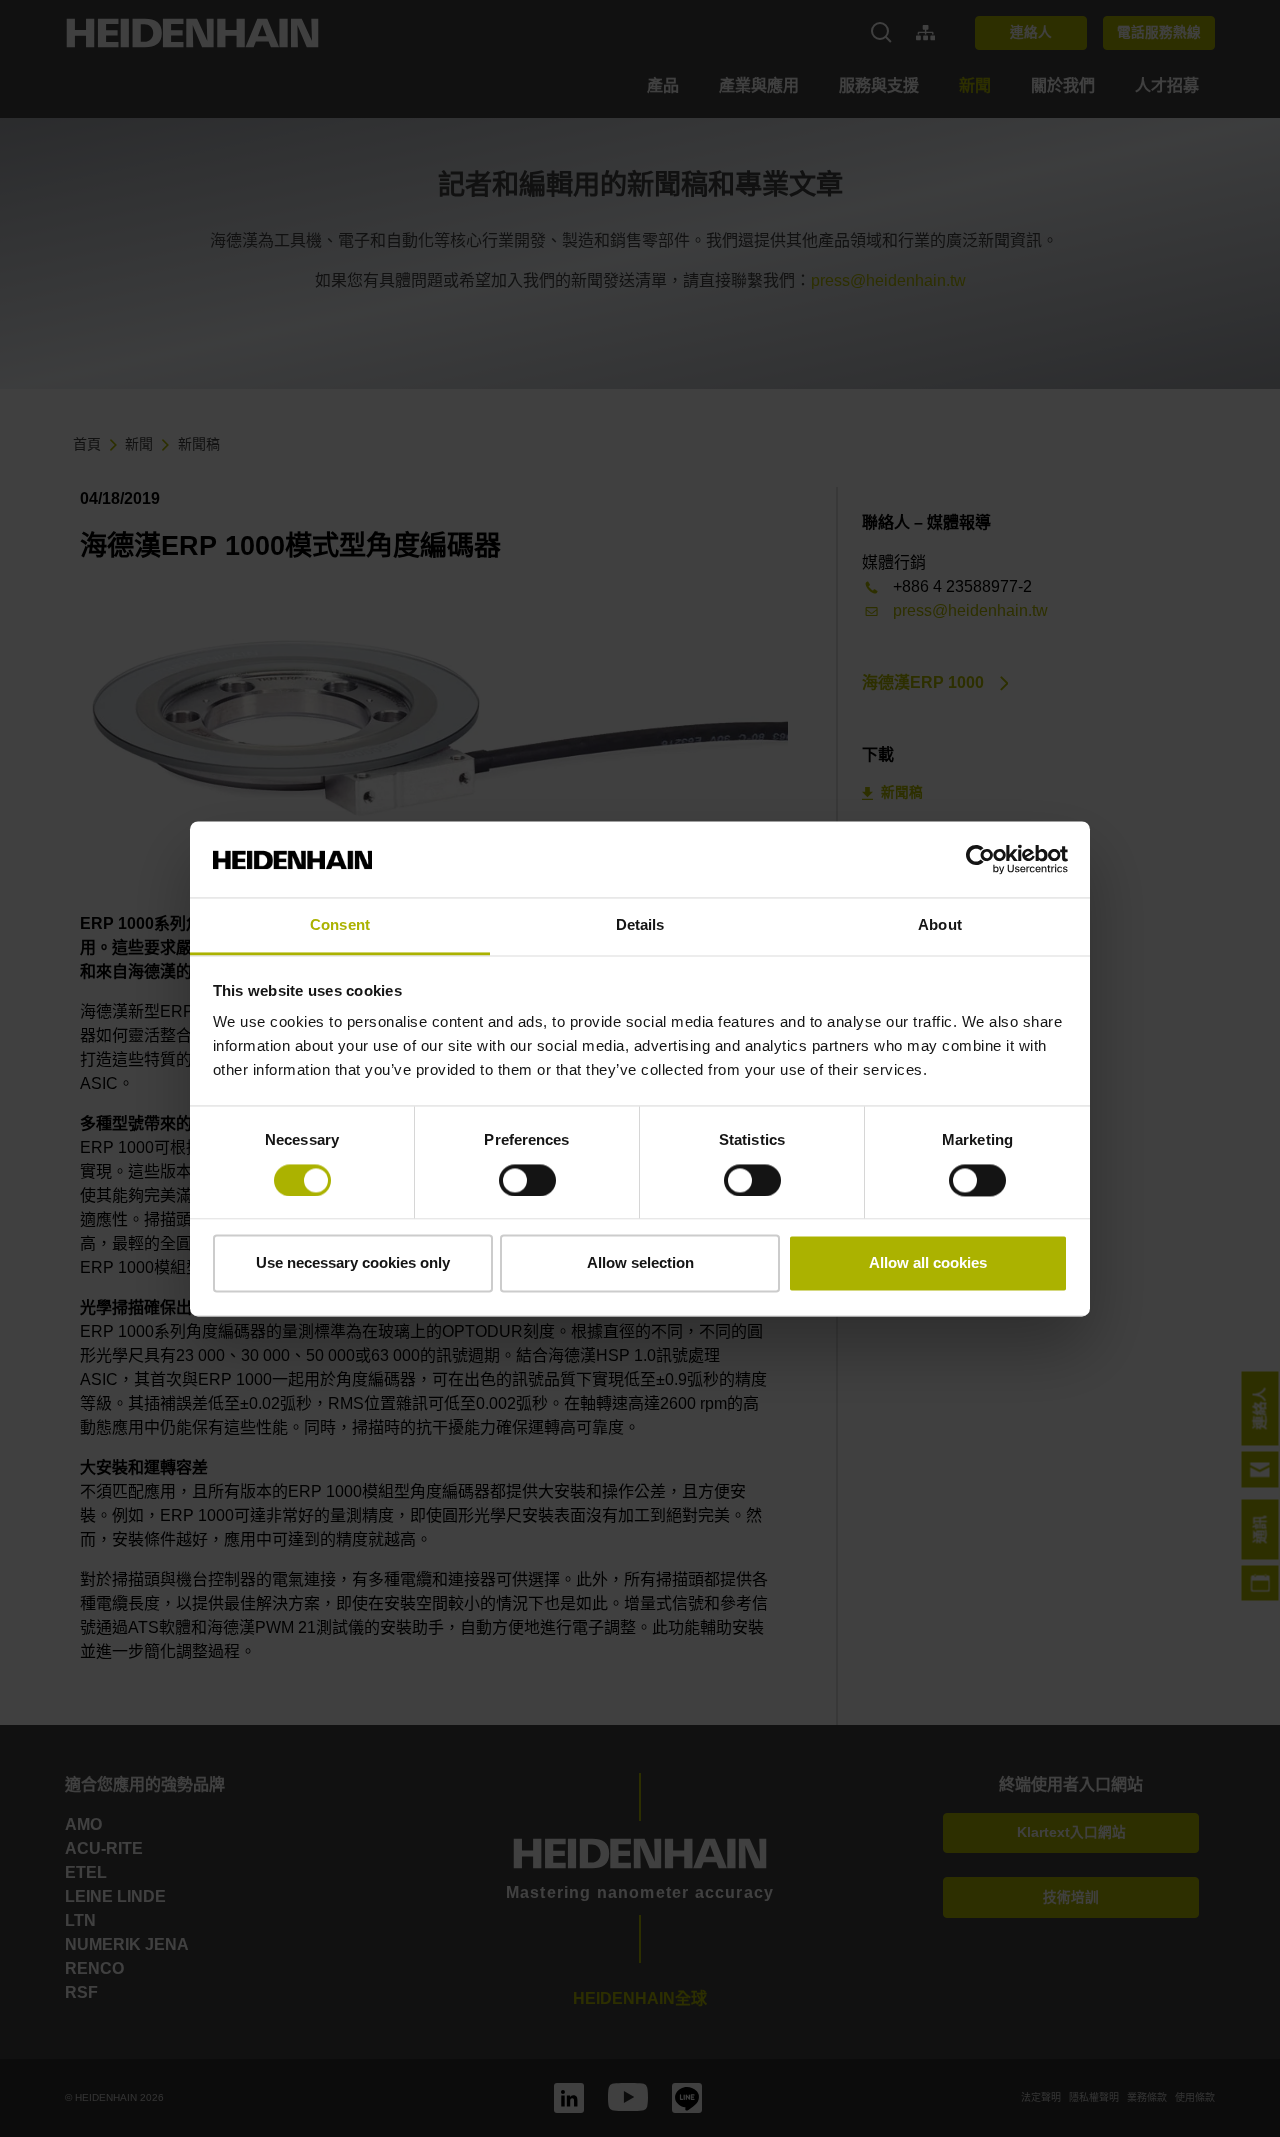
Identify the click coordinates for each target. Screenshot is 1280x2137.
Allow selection (640, 1263)
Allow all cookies (928, 1263)
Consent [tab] (340, 925)
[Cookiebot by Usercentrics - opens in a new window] (980, 859)
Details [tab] (640, 925)
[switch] (527, 1180)
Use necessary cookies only (353, 1263)
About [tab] (940, 925)
